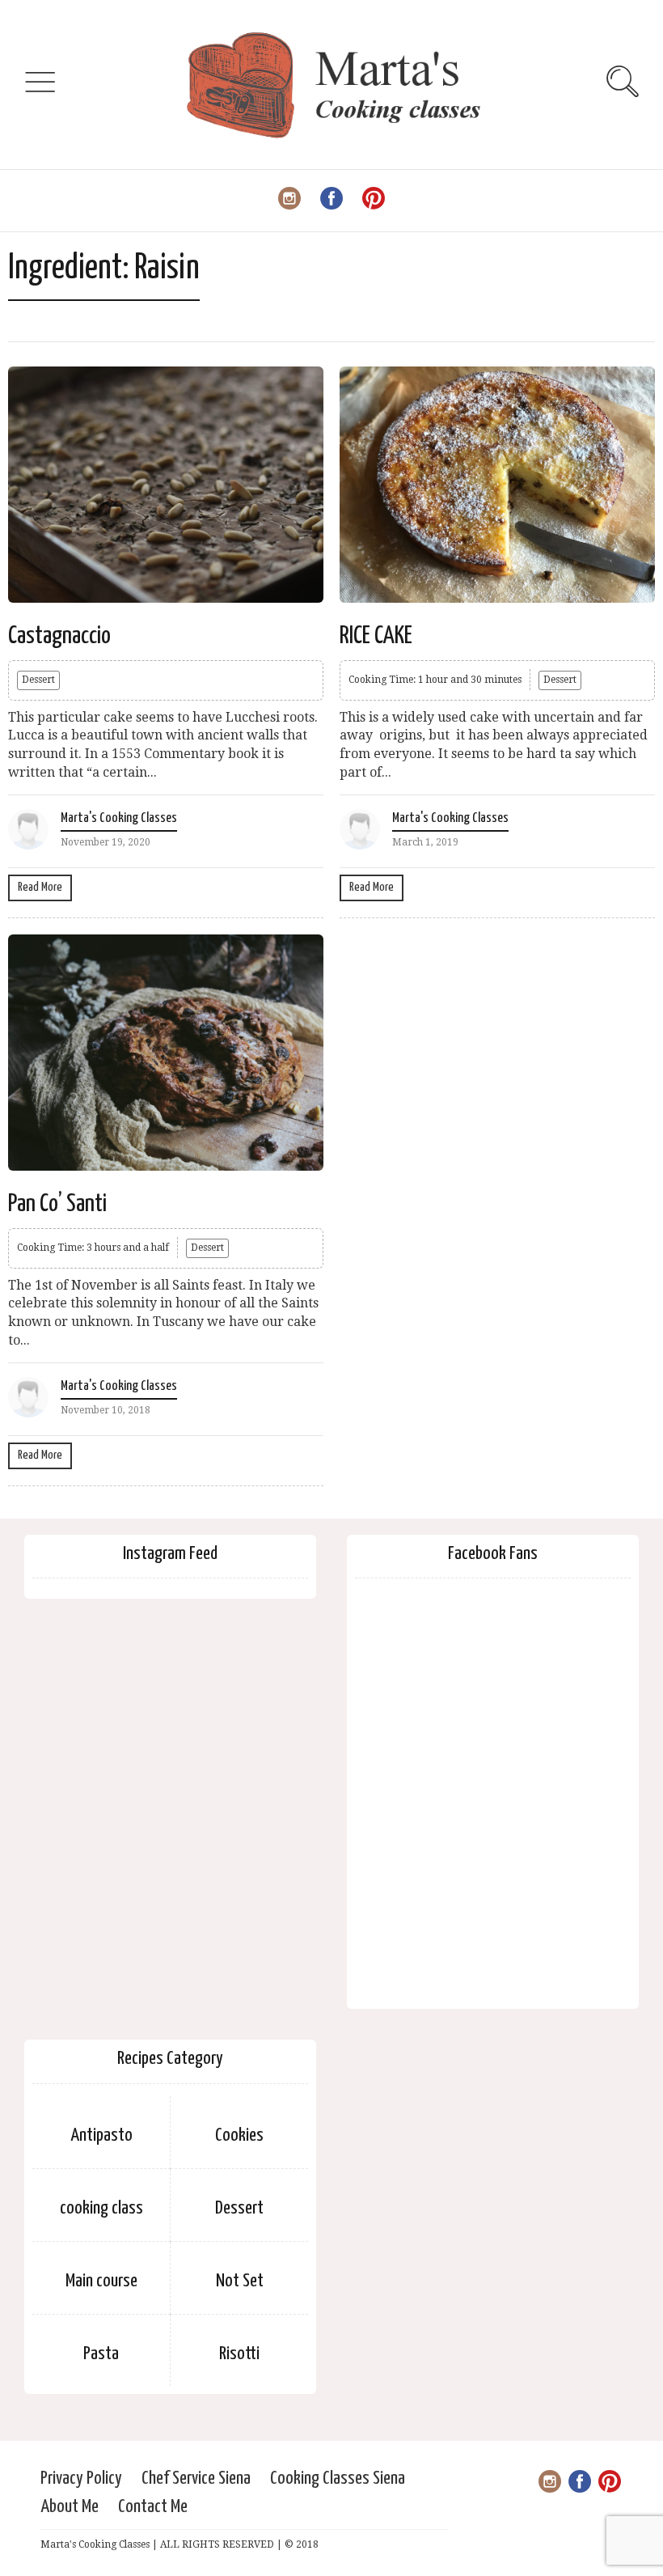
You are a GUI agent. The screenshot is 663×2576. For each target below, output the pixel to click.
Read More (40, 887)
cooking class (101, 2208)
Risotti (239, 2354)
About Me (70, 2507)
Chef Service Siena (196, 2479)
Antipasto (101, 2135)
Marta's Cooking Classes (119, 818)
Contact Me (153, 2507)
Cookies (239, 2135)
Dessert (38, 680)
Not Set (240, 2281)
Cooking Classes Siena (338, 2479)
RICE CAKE (376, 636)
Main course (101, 2281)
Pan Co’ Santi (57, 1204)
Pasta (101, 2354)
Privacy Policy (81, 2479)
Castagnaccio (59, 636)
